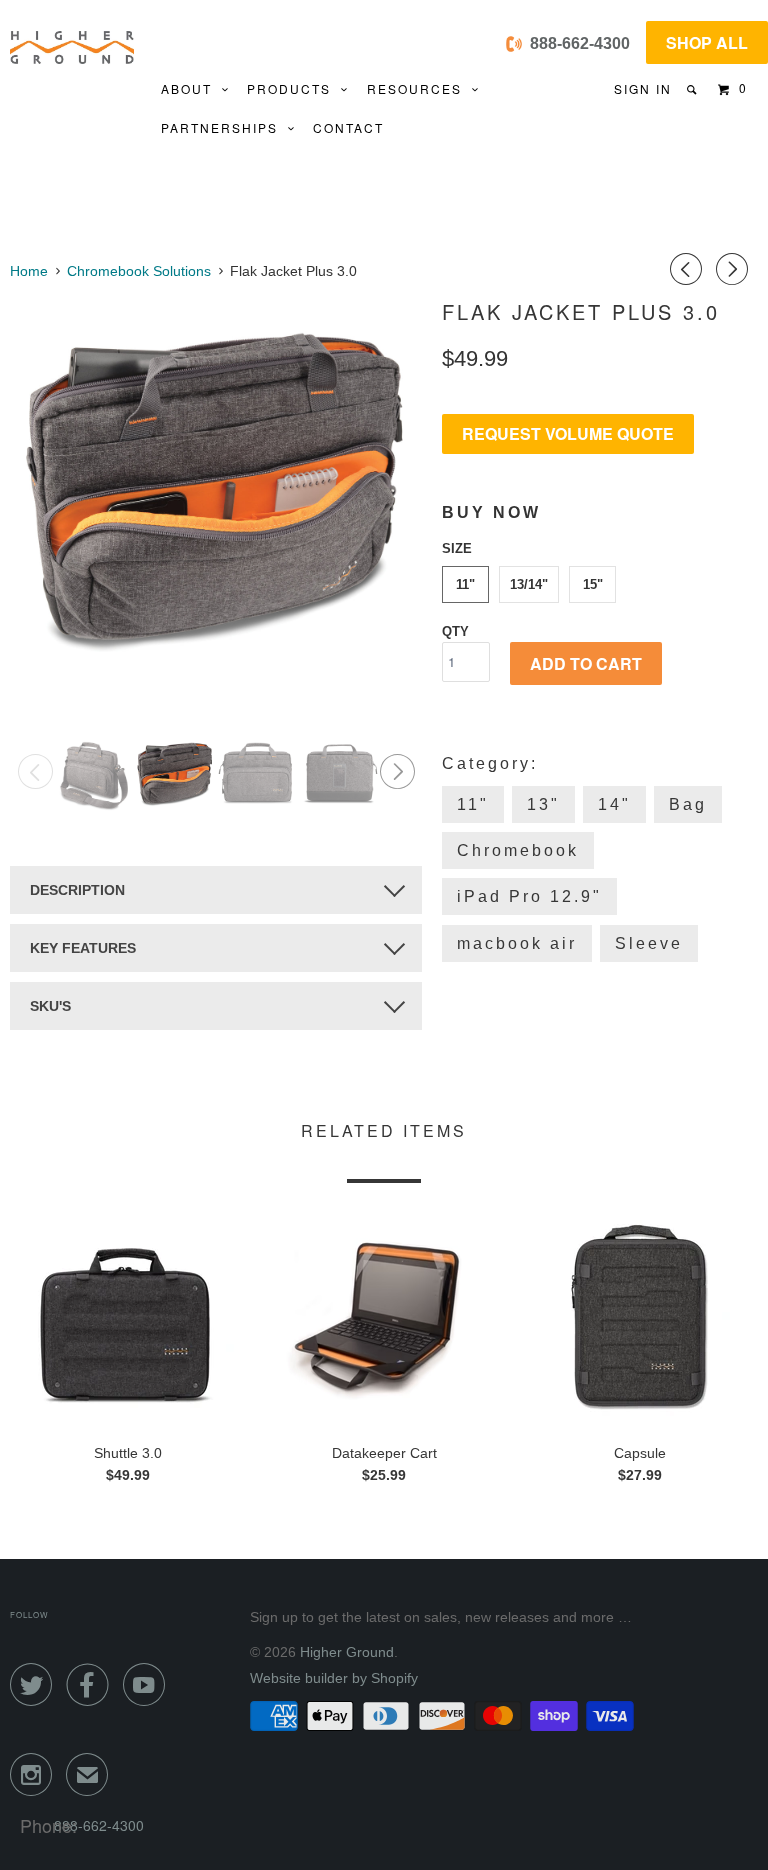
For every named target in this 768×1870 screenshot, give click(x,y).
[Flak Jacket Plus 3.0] (216, 486)
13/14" (529, 584)
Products (294, 88)
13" (543, 804)
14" (614, 804)
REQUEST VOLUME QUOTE (568, 433)
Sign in (643, 88)
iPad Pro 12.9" (529, 896)
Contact (348, 127)
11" (465, 584)
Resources (419, 88)
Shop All (707, 42)
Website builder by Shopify (334, 1678)
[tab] (216, 890)
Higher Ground (347, 1652)
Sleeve (649, 943)
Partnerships (224, 127)
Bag (688, 804)
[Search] (693, 89)
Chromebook (518, 850)
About (191, 88)
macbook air (517, 943)
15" (593, 584)
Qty (455, 631)
